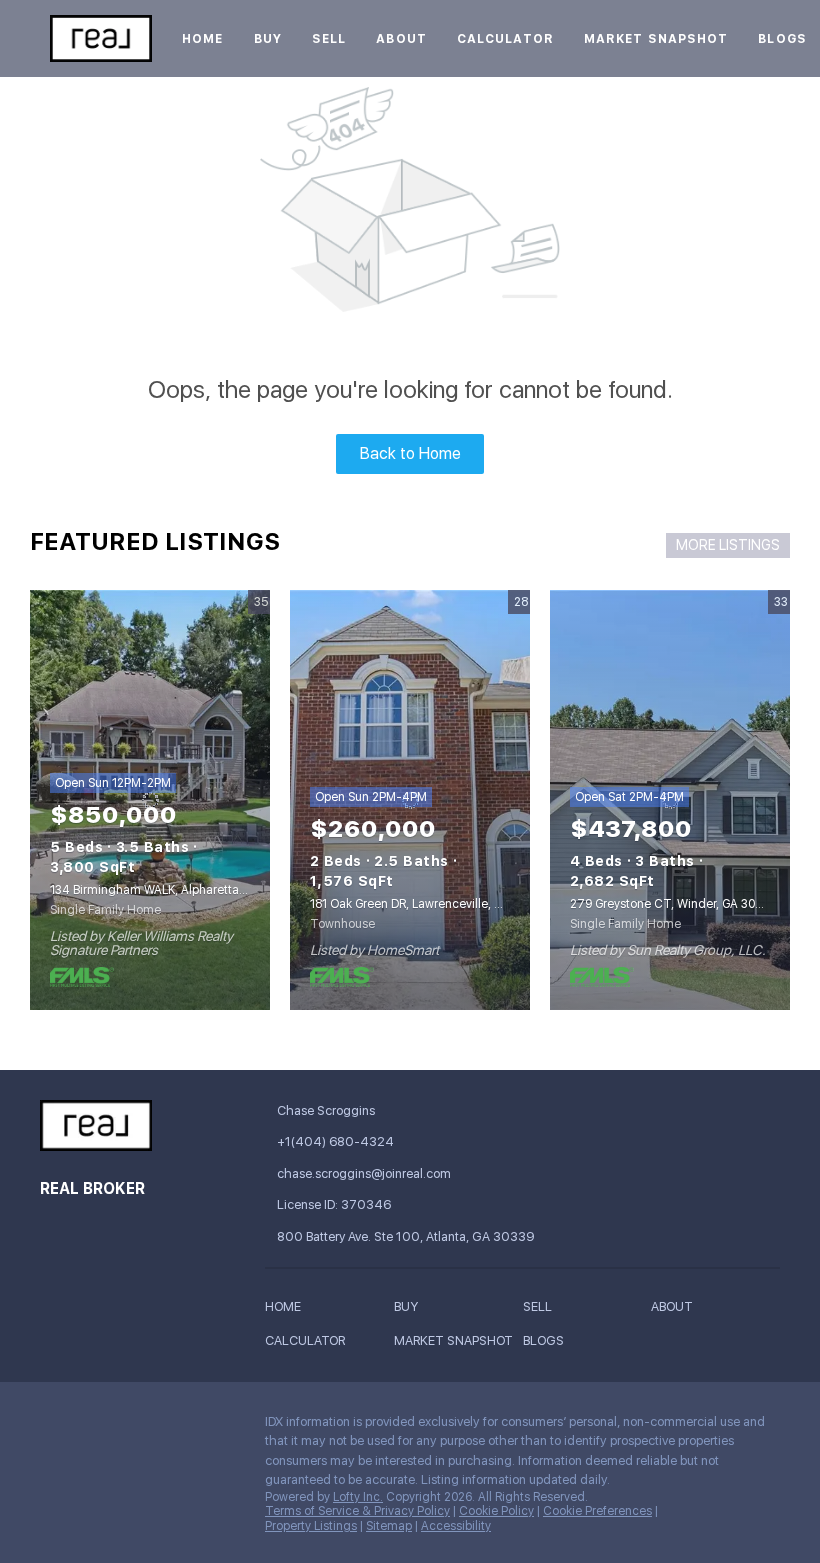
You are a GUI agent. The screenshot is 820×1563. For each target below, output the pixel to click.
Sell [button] (329, 39)
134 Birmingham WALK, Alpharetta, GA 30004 (175, 890)
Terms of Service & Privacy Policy (357, 1511)
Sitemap (389, 1526)
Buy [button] (268, 39)
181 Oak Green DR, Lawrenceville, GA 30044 (430, 904)
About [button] (401, 39)
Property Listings (311, 1526)
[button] (288, 1310)
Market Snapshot (656, 39)
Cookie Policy (496, 1511)
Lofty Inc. (358, 1497)
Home (202, 39)
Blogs (782, 39)
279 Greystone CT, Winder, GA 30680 (673, 904)
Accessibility (456, 1526)
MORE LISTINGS (728, 545)
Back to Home (410, 453)
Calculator (505, 39)
